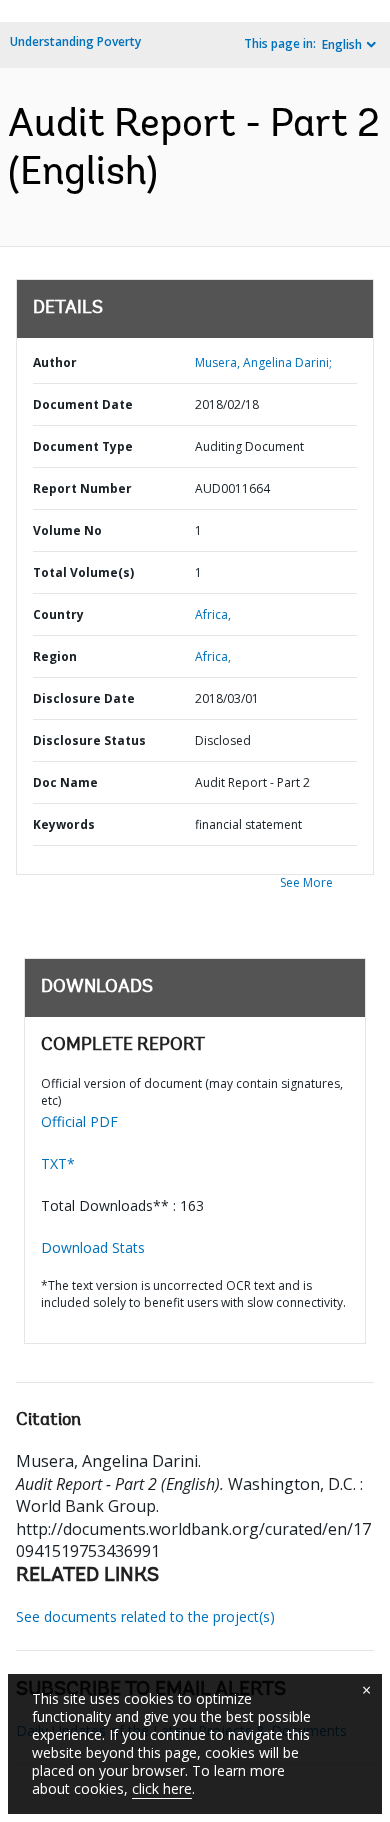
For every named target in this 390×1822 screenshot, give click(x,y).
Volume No (67, 530)
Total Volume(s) (83, 572)
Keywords (64, 824)
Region (55, 656)
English (342, 44)
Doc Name (65, 782)
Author (55, 362)
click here (162, 1788)
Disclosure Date (84, 698)
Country (58, 614)
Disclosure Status (89, 740)
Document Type (83, 446)
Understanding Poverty (75, 41)
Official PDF (79, 1121)
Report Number (82, 488)
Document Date (83, 404)
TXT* (58, 1163)
